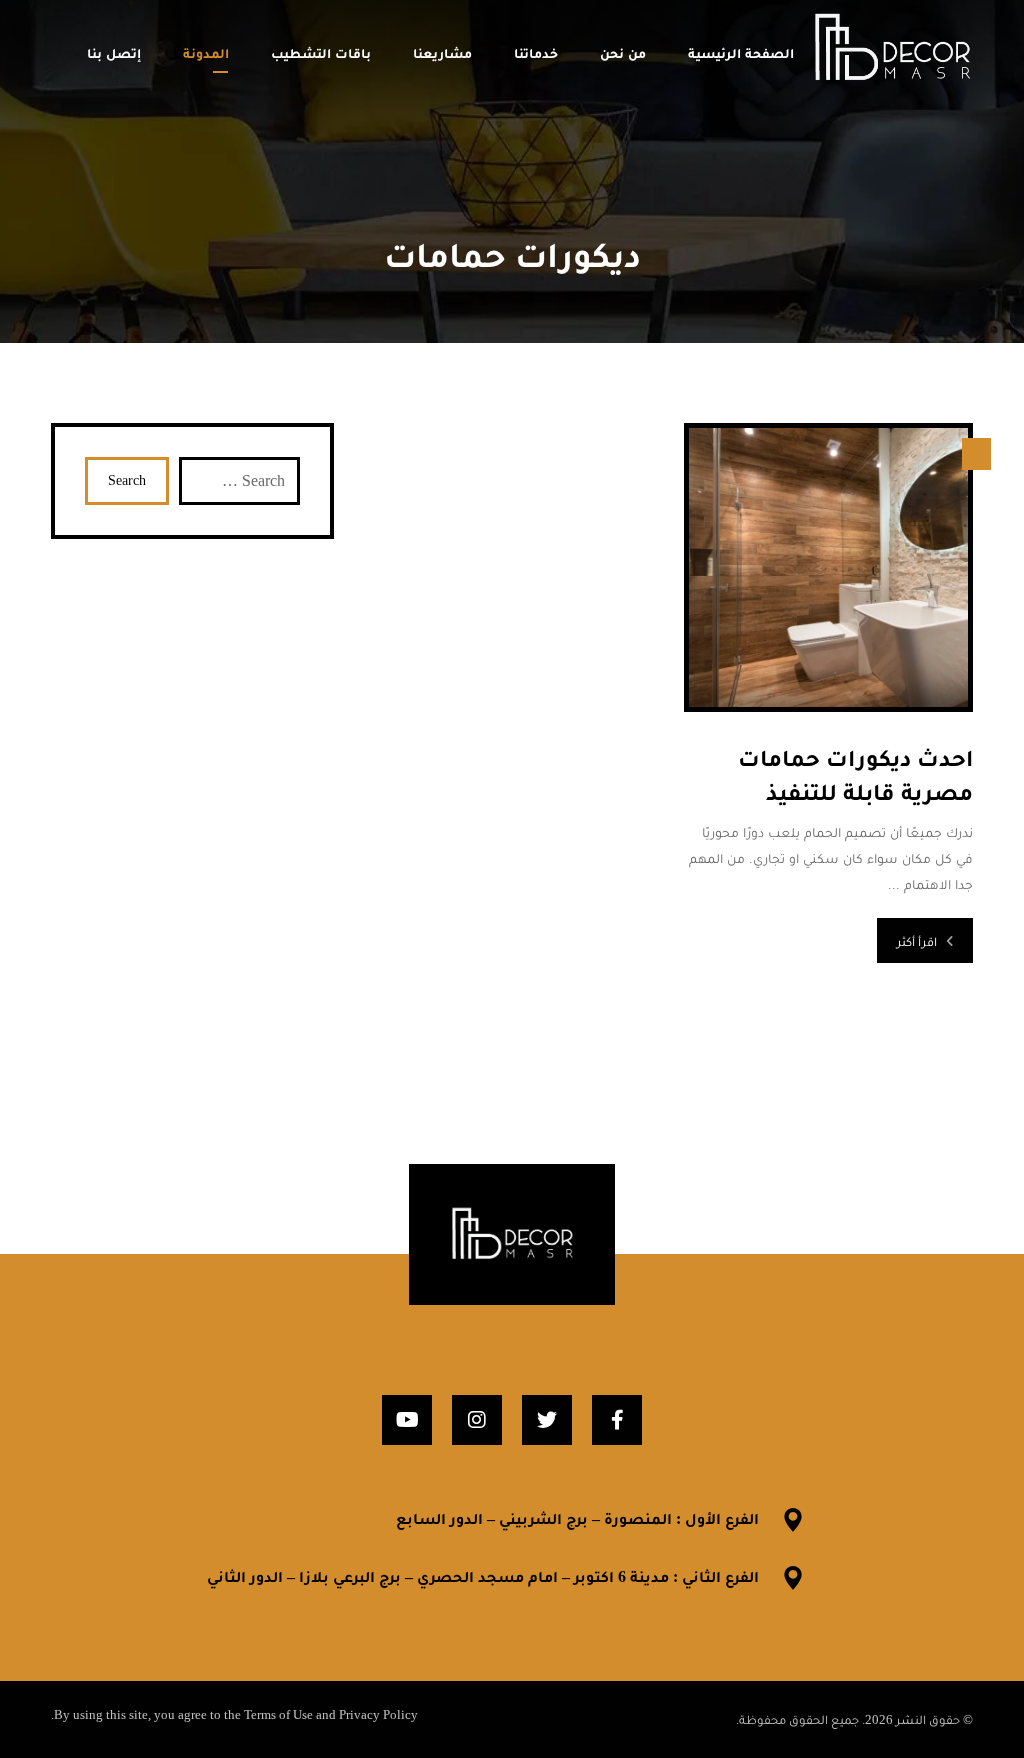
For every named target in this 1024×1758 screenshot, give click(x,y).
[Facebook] (617, 1420)
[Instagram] (477, 1420)
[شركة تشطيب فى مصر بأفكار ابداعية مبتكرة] (892, 49)
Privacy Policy (378, 1714)
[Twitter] (547, 1420)
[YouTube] (407, 1420)
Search (127, 480)
